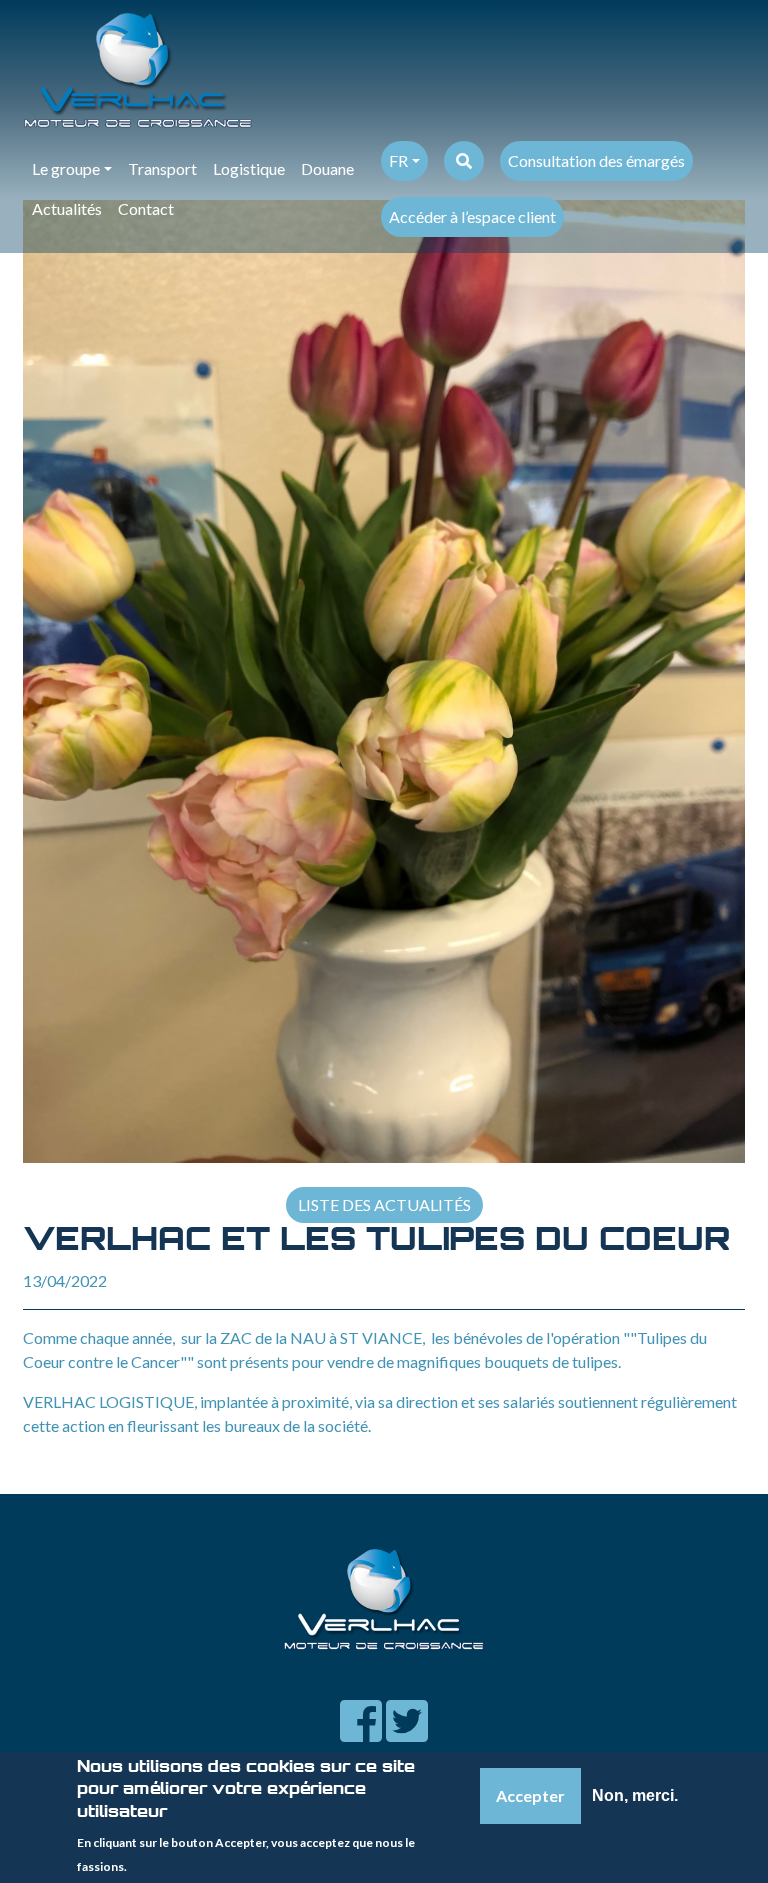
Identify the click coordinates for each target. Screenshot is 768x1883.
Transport (162, 168)
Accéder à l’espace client (472, 216)
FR (398, 160)
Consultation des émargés (596, 160)
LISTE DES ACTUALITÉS (384, 1204)
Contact (146, 208)
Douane (327, 168)
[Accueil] (376, 70)
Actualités (67, 208)
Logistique (249, 168)
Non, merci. (635, 1795)
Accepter (530, 1795)
